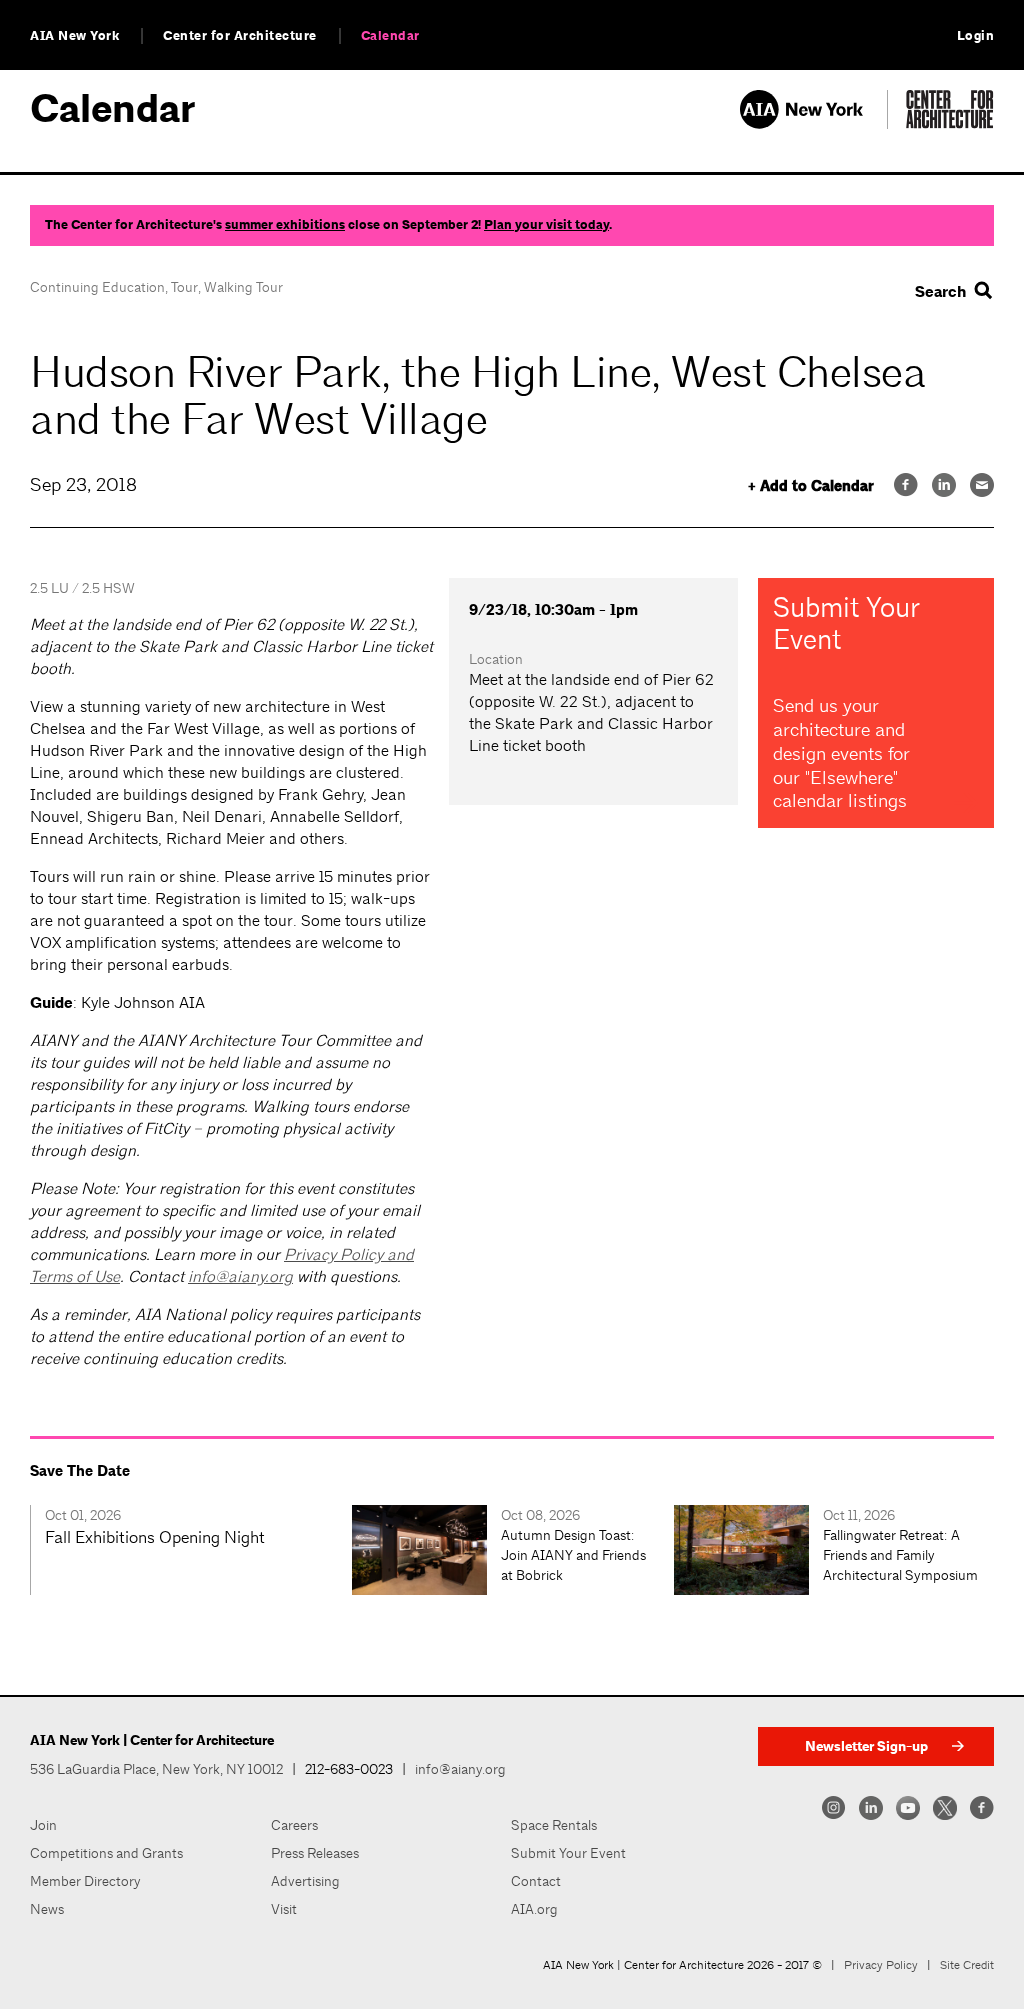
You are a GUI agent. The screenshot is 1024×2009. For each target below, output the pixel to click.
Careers (294, 1825)
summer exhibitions (285, 225)
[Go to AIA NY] (813, 123)
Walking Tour (243, 287)
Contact (536, 1881)
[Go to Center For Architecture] (950, 123)
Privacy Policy (881, 1965)
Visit (284, 1909)
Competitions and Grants (106, 1853)
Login (976, 36)
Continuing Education (97, 287)
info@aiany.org (240, 1276)
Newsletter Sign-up (866, 1746)
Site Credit (967, 1965)
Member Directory (85, 1881)
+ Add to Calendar (811, 486)
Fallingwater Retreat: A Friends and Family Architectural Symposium (900, 1555)
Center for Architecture (240, 36)
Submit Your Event (568, 1853)
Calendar (390, 36)
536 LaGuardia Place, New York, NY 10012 (156, 1769)
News (47, 1909)
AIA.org (534, 1909)
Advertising (305, 1881)
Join (43, 1825)
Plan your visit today (546, 225)
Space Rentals (554, 1825)
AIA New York (74, 36)
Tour (184, 287)
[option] (191, 1550)
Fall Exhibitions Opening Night (155, 1537)
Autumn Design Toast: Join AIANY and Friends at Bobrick (573, 1555)
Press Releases (315, 1853)
